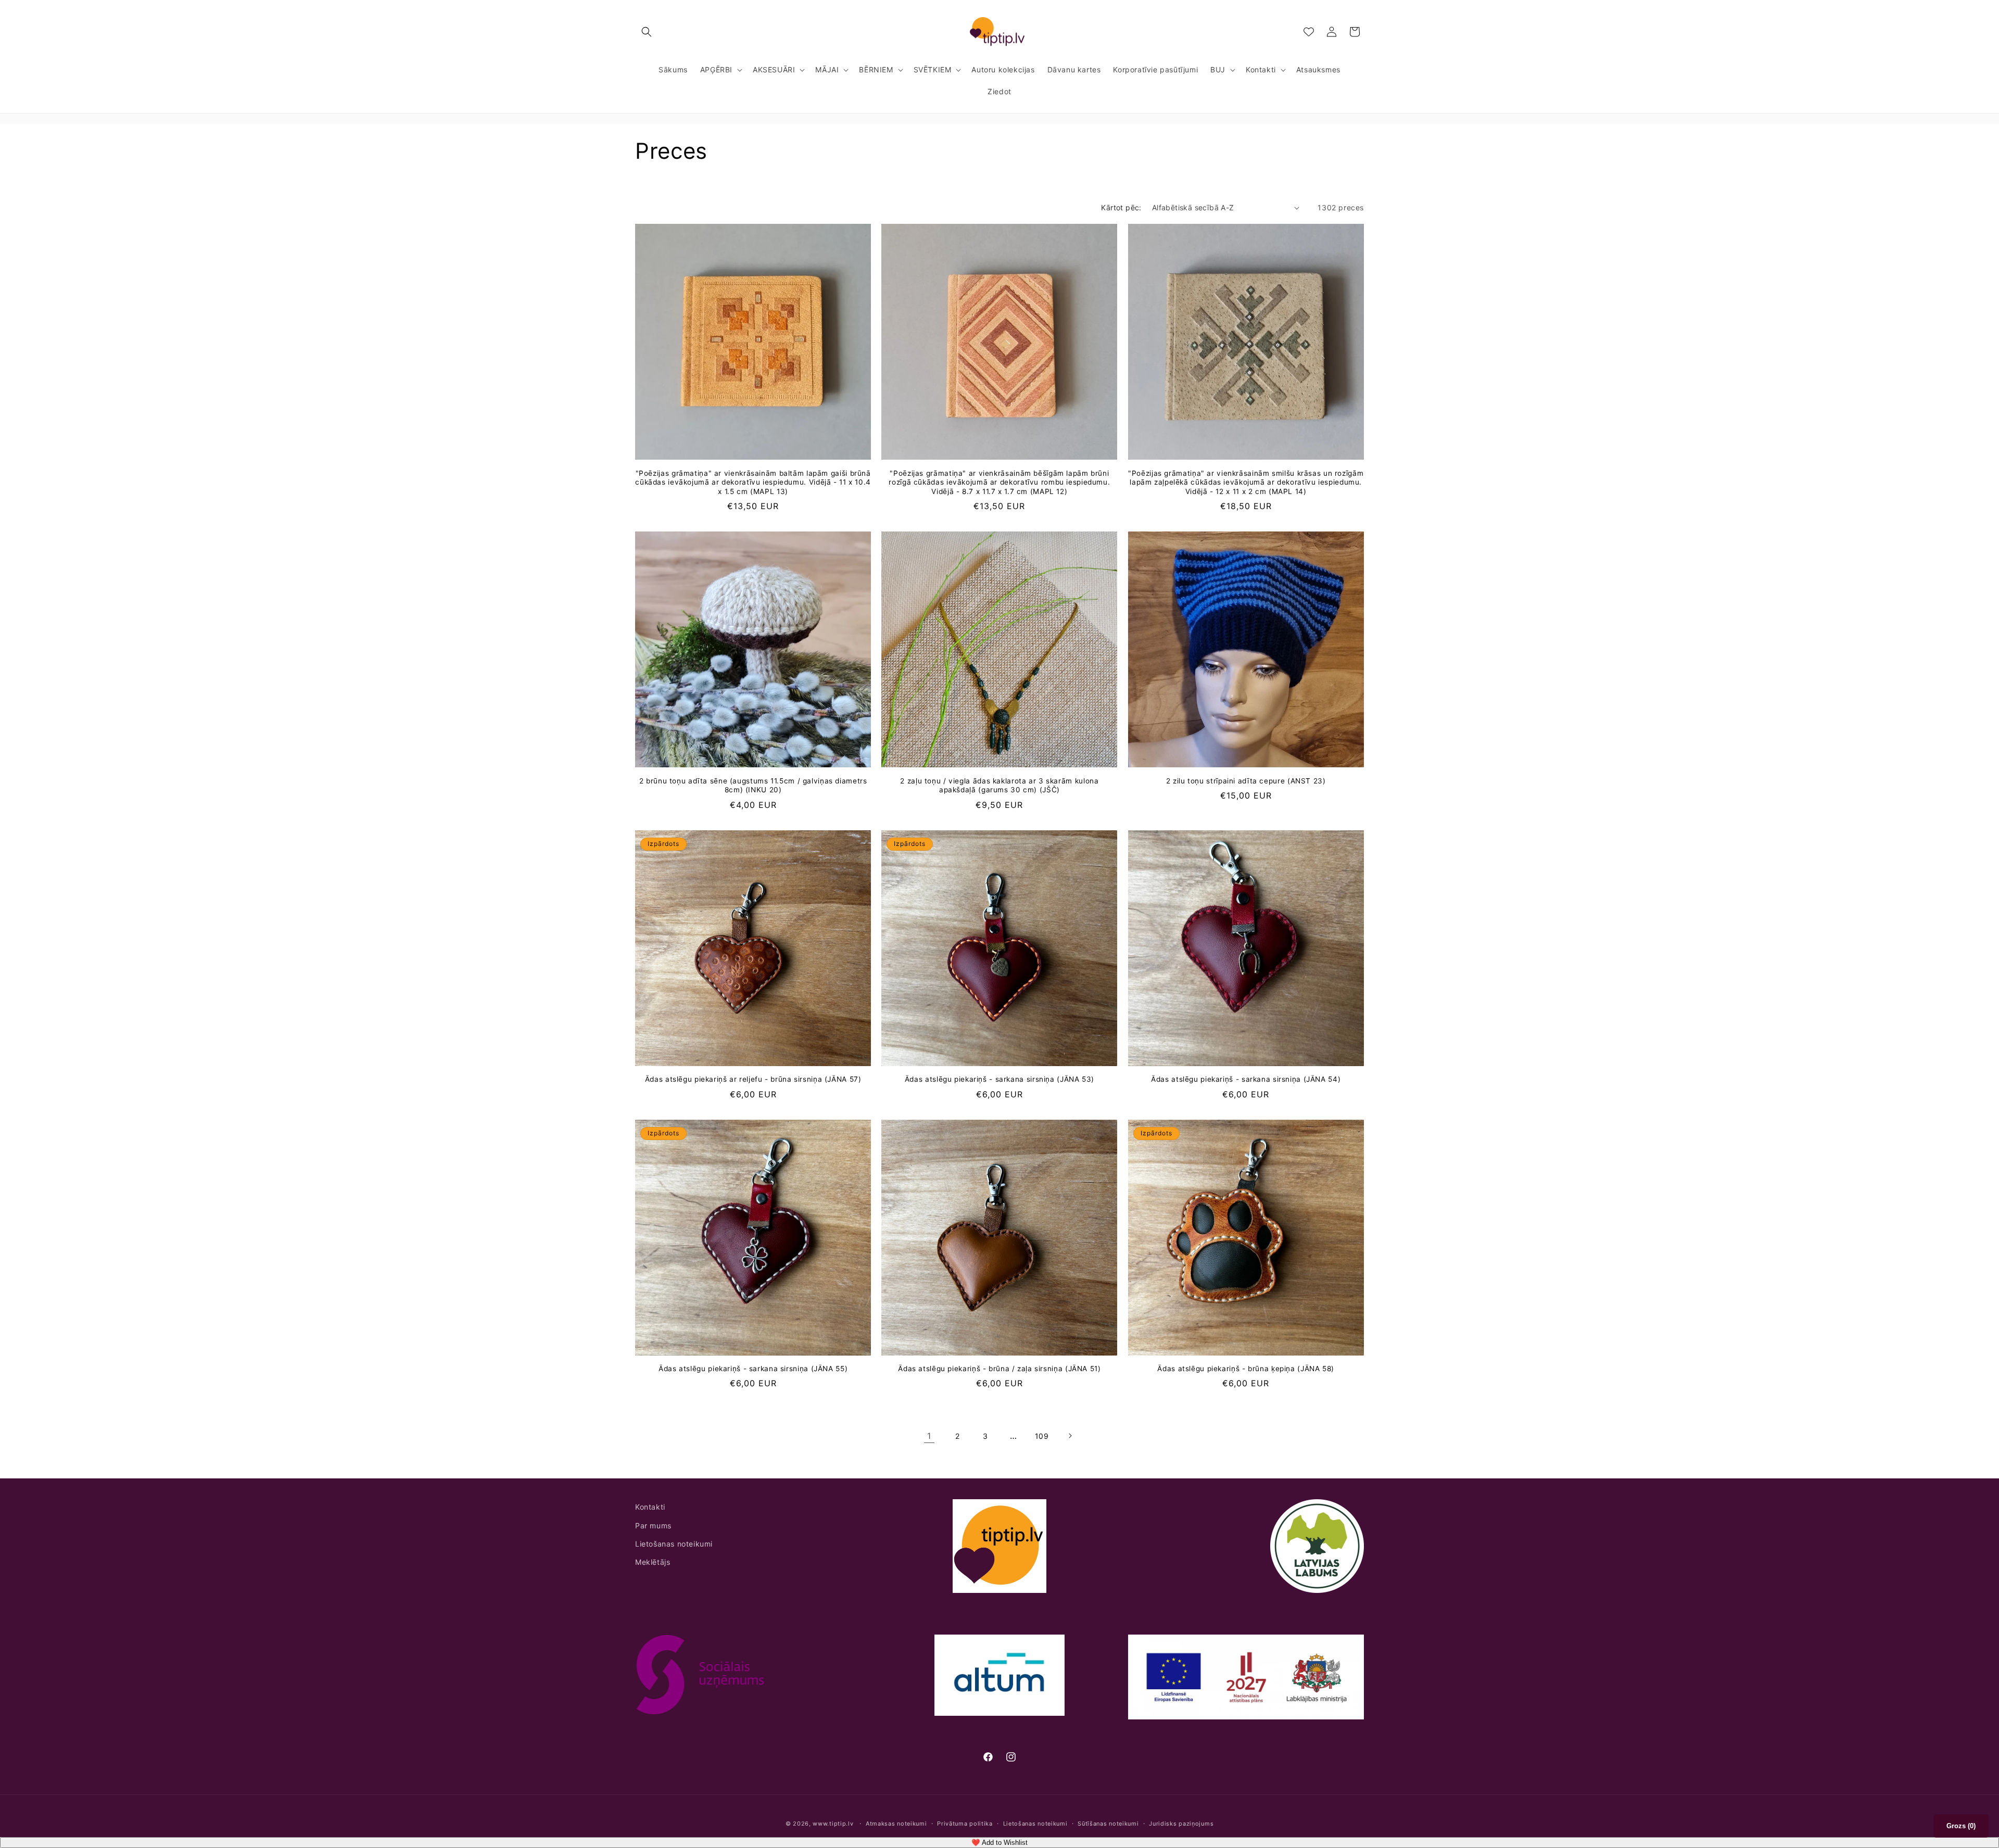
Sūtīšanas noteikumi (1108, 1824)
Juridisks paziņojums (1181, 1824)
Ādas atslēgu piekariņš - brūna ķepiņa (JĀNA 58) (1246, 1369)
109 (1042, 1436)
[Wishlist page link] (1309, 32)
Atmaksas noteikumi (896, 1824)
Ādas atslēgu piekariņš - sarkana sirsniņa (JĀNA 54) (1246, 1079)
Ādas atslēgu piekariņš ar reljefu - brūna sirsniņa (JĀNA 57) (753, 1079)
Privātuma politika (965, 1824)
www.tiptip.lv (833, 1824)
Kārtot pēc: (1121, 207)
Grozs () (1961, 1826)
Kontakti (650, 1507)
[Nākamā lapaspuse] (1070, 1436)
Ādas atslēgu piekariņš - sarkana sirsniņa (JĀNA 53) (1000, 1079)
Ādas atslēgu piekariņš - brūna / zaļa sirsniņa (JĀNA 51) (999, 1369)
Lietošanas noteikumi (674, 1544)
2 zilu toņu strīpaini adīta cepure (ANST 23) (1246, 781)
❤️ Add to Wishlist (1000, 1843)
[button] (647, 32)
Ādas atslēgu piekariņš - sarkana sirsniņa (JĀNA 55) (753, 1369)
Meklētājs (653, 1562)
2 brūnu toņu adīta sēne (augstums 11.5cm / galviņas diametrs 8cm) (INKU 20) (753, 786)
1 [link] (929, 1436)
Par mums (653, 1526)
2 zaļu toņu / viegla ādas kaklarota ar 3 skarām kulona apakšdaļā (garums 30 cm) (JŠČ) (999, 786)
